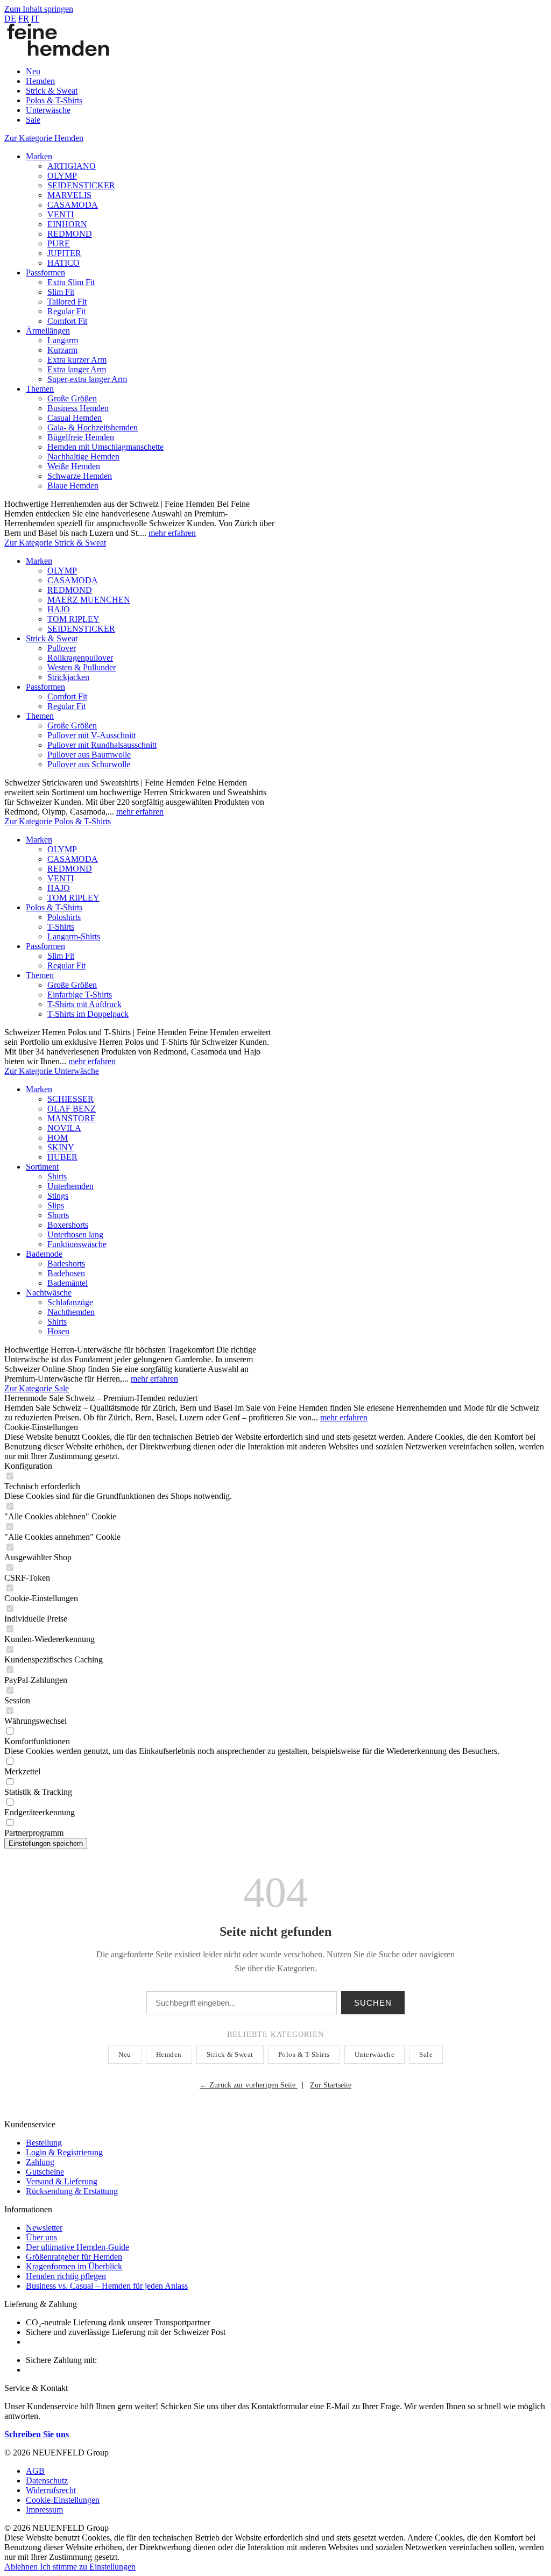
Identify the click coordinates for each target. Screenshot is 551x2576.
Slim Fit (61, 292)
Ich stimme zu (65, 2567)
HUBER (62, 1157)
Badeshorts (66, 1264)
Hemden (169, 2054)
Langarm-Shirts (74, 936)
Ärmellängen (48, 331)
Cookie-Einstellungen (63, 2500)
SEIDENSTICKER (81, 185)
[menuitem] (286, 72)
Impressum (44, 2510)
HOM (58, 1138)
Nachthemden (71, 1312)
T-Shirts (61, 927)
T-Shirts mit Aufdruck (84, 1004)
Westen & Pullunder (82, 667)
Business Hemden (78, 408)
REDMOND (70, 234)
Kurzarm (62, 350)
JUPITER (64, 253)
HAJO (59, 609)
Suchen (373, 2003)
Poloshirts (64, 917)
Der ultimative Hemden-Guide (77, 2247)
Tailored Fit (67, 302)
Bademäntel (68, 1283)
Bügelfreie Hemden (81, 437)
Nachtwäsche (49, 1293)
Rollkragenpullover (80, 658)
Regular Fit (66, 311)
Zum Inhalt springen (39, 9)
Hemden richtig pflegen (66, 2276)
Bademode (44, 1254)
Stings (58, 1196)
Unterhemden (70, 1186)
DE (10, 19)
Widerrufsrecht (51, 2490)
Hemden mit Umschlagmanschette (105, 447)
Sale (426, 2054)
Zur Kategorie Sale (37, 1388)
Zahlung (40, 2162)
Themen (40, 389)
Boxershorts (68, 1225)
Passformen (45, 273)
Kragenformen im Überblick (74, 2266)
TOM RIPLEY (73, 619)
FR (24, 19)
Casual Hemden (75, 418)
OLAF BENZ (72, 1109)
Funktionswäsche (77, 1244)
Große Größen (72, 398)
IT (35, 19)
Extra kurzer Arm (77, 360)
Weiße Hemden (74, 466)
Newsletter (44, 2228)
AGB (35, 2471)
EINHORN (67, 224)
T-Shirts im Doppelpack (88, 1014)
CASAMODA (73, 205)
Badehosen (66, 1273)
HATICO (63, 263)
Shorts (58, 1215)
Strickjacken (68, 677)
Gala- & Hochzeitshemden (93, 427)
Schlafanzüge (70, 1302)
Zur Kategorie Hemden (44, 138)
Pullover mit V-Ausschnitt (91, 735)
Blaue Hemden (73, 486)
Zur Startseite (331, 2085)
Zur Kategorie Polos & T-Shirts (58, 821)
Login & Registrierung (64, 2152)
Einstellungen (112, 2567)
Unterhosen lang (75, 1234)
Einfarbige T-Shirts (80, 995)
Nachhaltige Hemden (83, 457)
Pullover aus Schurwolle (89, 764)
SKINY (61, 1147)
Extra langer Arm (77, 369)
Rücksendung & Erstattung (72, 2191)
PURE (59, 243)
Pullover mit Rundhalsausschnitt (102, 745)
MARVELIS (69, 195)
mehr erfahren (172, 533)
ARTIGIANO (72, 166)
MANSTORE (72, 1118)
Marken (39, 156)
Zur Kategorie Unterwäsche (52, 1071)
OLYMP (62, 176)
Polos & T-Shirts (54, 907)
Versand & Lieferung (62, 2181)
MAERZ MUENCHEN (89, 600)
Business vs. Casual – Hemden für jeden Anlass (107, 2286)
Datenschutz (47, 2481)
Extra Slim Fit (71, 282)
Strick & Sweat (52, 638)
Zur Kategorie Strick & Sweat (55, 543)
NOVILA (64, 1128)
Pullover (62, 648)
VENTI (61, 214)
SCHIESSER (70, 1099)
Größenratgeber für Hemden (74, 2257)
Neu (125, 2054)
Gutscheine (45, 2172)
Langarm (63, 340)
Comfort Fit (67, 321)
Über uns (41, 2237)
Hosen (58, 1331)
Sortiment (42, 1167)
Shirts (57, 1176)
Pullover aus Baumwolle (89, 755)
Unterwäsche (375, 2054)
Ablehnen (22, 2567)
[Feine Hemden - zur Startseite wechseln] (58, 53)
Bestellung (44, 2143)
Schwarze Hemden (80, 476)
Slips (56, 1205)
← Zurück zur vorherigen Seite (249, 2085)
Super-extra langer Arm (87, 379)
